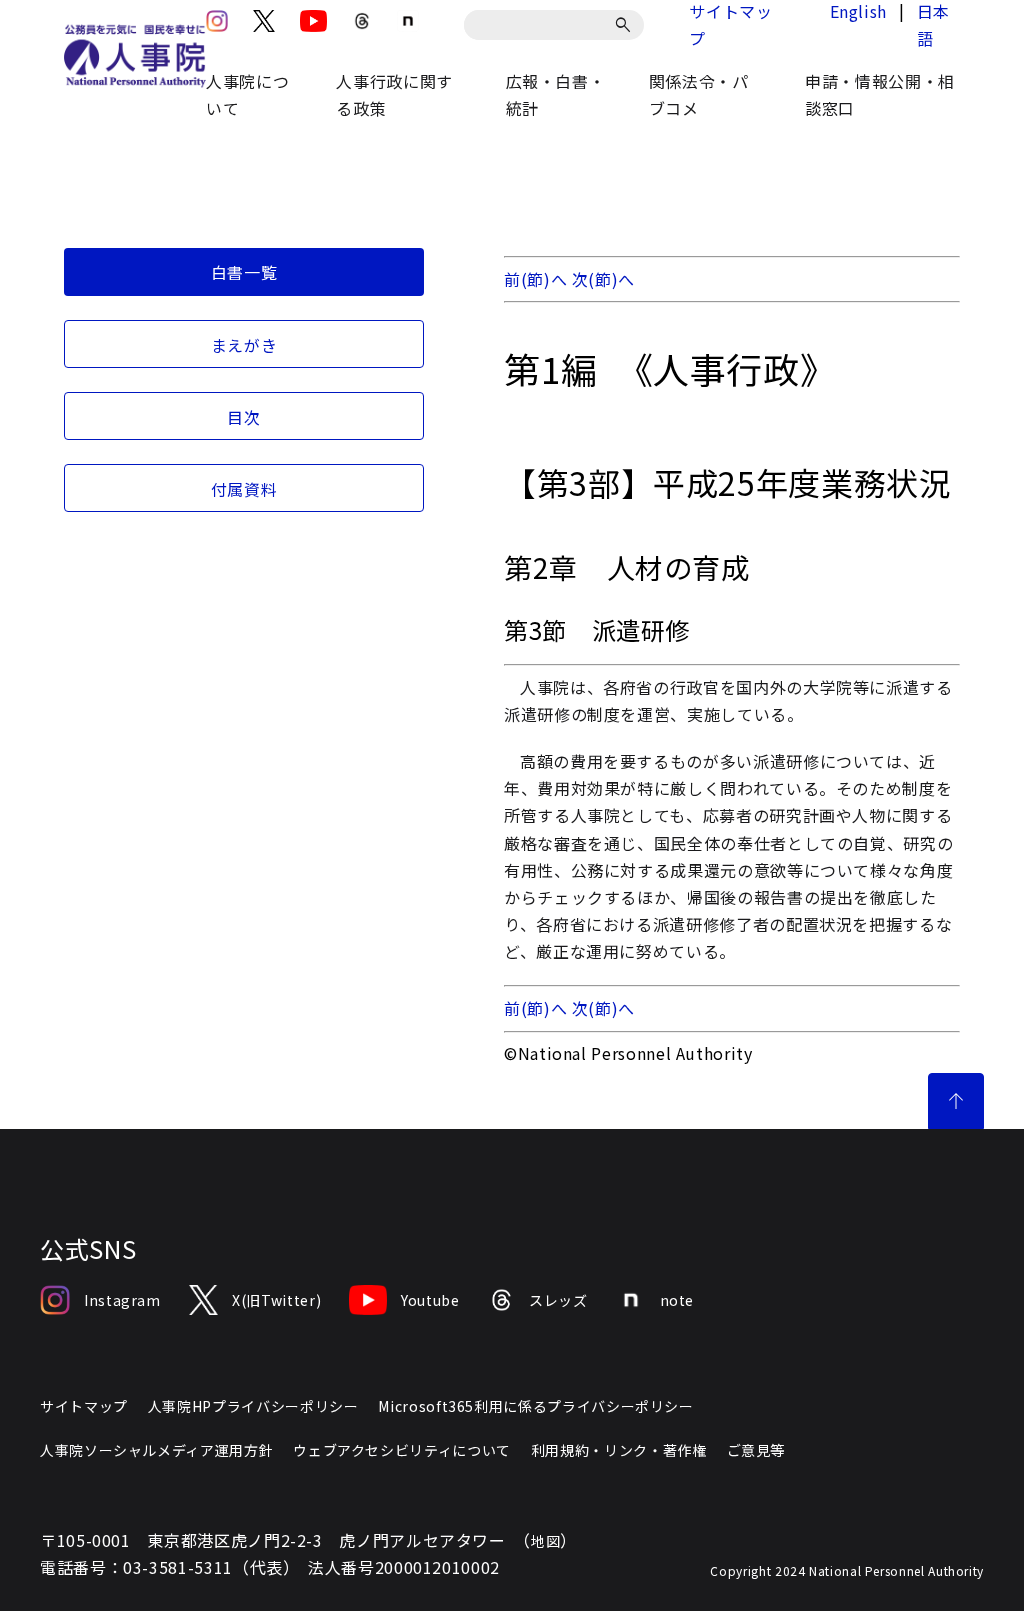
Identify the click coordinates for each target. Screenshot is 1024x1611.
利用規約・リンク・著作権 (619, 1450)
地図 (545, 1541)
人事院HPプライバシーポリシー (253, 1406)
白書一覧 (244, 272)
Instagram (122, 1300)
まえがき (244, 345)
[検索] (626, 25)
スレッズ (558, 1300)
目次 (243, 417)
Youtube (430, 1300)
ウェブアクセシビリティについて (402, 1450)
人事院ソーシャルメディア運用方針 (156, 1450)
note (677, 1300)
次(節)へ (603, 279)
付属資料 (244, 489)
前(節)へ (535, 279)
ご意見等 (756, 1450)
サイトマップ (84, 1406)
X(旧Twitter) (276, 1300)
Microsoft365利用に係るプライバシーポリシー (535, 1406)
